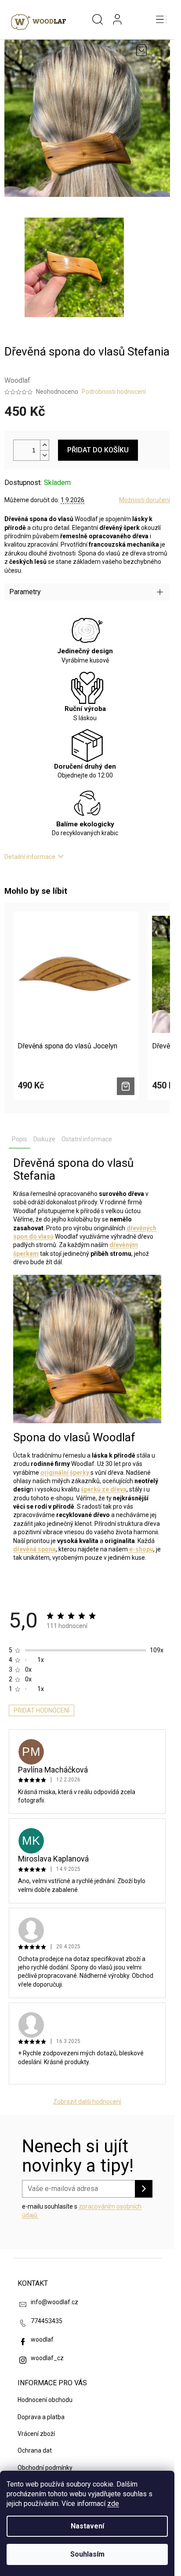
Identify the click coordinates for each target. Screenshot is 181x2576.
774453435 (47, 2321)
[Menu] (161, 20)
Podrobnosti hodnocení (114, 392)
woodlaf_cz (47, 2358)
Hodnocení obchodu (45, 2400)
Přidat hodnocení (42, 1710)
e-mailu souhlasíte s (82, 2211)
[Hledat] (98, 20)
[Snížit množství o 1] (44, 455)
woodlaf (42, 2339)
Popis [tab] (20, 1139)
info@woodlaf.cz (54, 2302)
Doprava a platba (41, 2417)
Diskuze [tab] (44, 1139)
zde (113, 2504)
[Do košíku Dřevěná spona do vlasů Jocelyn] (126, 1086)
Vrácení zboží (36, 2434)
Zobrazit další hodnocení (87, 2102)
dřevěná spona (34, 1549)
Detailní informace (30, 857)
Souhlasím (87, 2554)
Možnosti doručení (145, 500)
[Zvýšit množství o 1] (44, 445)
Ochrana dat (35, 2450)
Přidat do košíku (98, 450)
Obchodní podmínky (45, 2468)
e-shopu (141, 1549)
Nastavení (87, 2526)
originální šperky (65, 1473)
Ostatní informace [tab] (87, 1139)
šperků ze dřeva (104, 1489)
